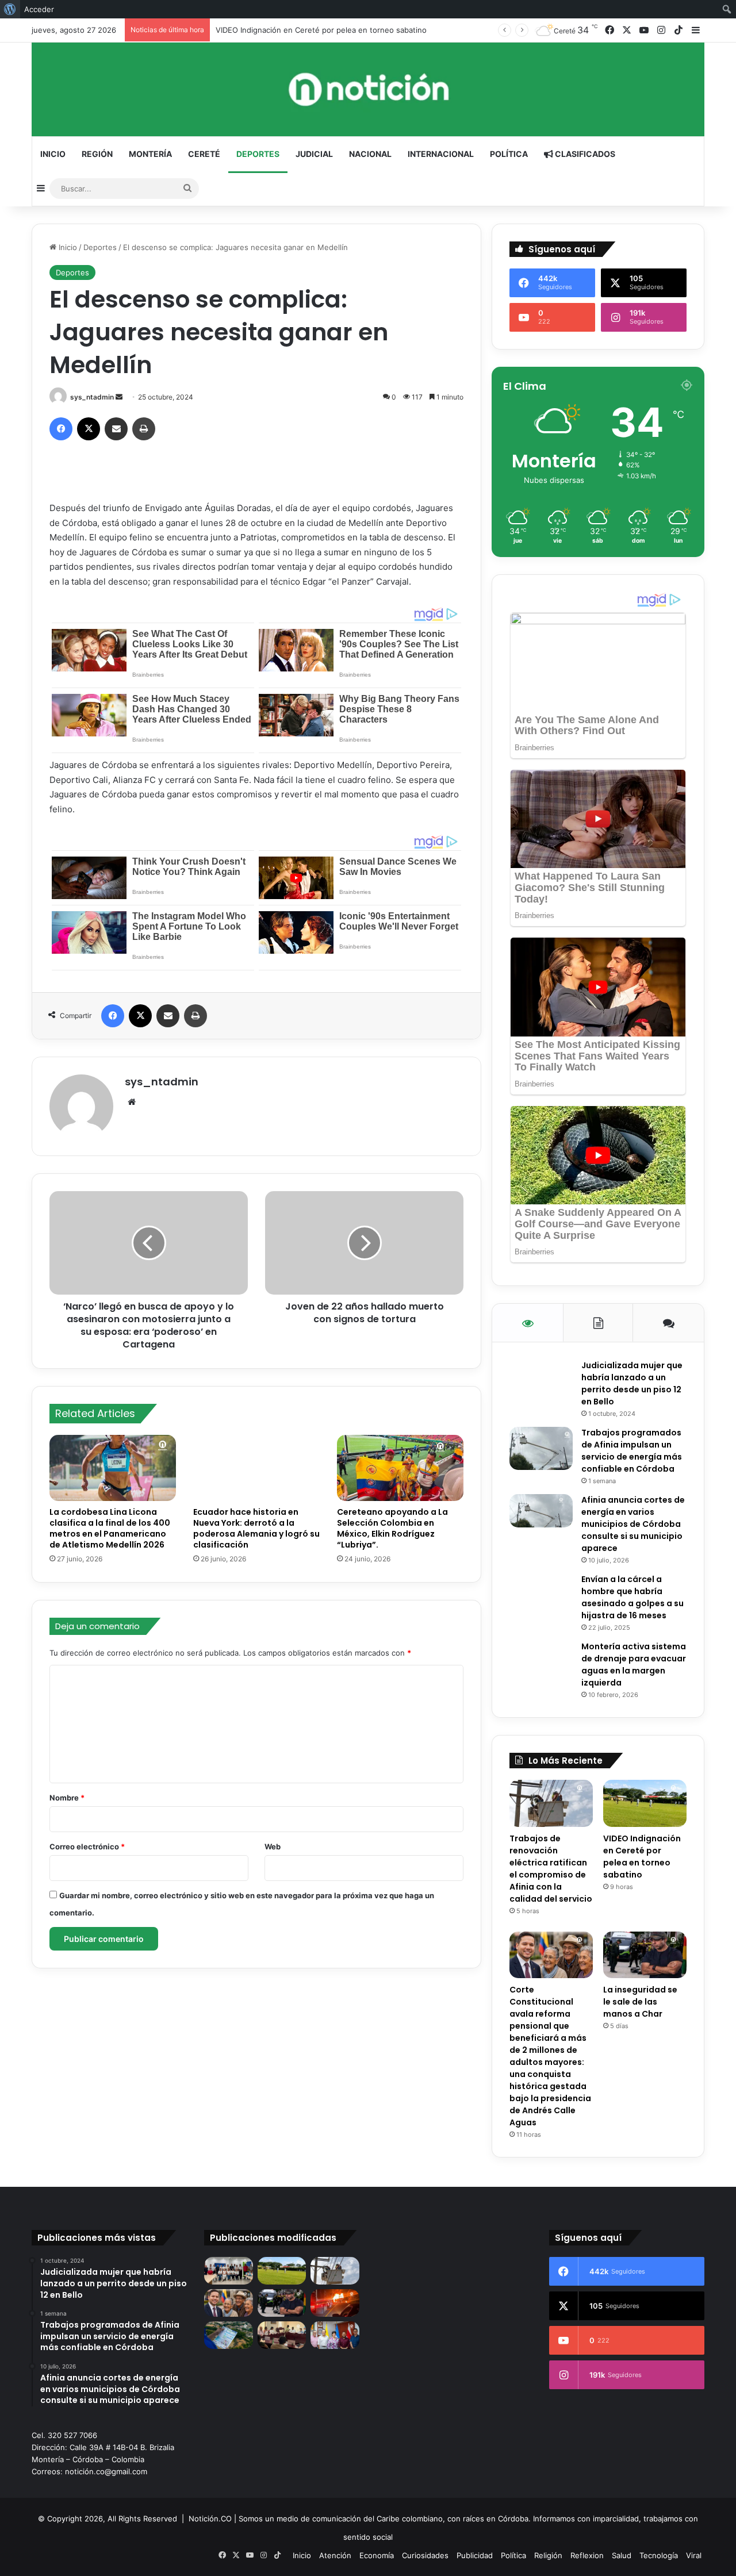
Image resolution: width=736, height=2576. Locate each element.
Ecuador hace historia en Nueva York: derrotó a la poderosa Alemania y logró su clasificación (256, 1528)
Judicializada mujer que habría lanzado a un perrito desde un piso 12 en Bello (632, 1383)
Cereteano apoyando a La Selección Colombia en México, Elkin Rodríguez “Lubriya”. (392, 1528)
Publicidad (475, 2555)
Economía (377, 2555)
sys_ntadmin (92, 397)
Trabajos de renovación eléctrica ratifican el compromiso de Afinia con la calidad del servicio (551, 1869)
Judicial (314, 154)
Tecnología (659, 2555)
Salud (622, 2555)
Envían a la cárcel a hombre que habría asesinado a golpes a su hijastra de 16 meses (632, 1597)
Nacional (370, 154)
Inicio (53, 154)
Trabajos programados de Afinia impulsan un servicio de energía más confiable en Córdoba (632, 1451)
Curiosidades (425, 2555)
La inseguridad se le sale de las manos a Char (640, 2002)
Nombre (67, 1798)
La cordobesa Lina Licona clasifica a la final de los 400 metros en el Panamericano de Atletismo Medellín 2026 (110, 1528)
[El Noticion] (368, 89)
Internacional (441, 154)
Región (97, 154)
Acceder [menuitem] (39, 9)
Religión (548, 2555)
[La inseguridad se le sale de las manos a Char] (645, 1955)
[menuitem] (10, 9)
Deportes (258, 154)
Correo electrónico (87, 1846)
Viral (694, 2555)
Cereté (204, 154)
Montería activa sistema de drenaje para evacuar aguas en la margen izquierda (634, 1665)
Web (273, 1846)
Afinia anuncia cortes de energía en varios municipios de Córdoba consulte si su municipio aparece (633, 1524)
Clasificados (584, 154)
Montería (150, 154)
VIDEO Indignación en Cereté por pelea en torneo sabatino (642, 1857)
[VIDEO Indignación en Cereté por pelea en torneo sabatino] (645, 1803)
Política (509, 154)
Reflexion (587, 2555)
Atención (335, 2555)
